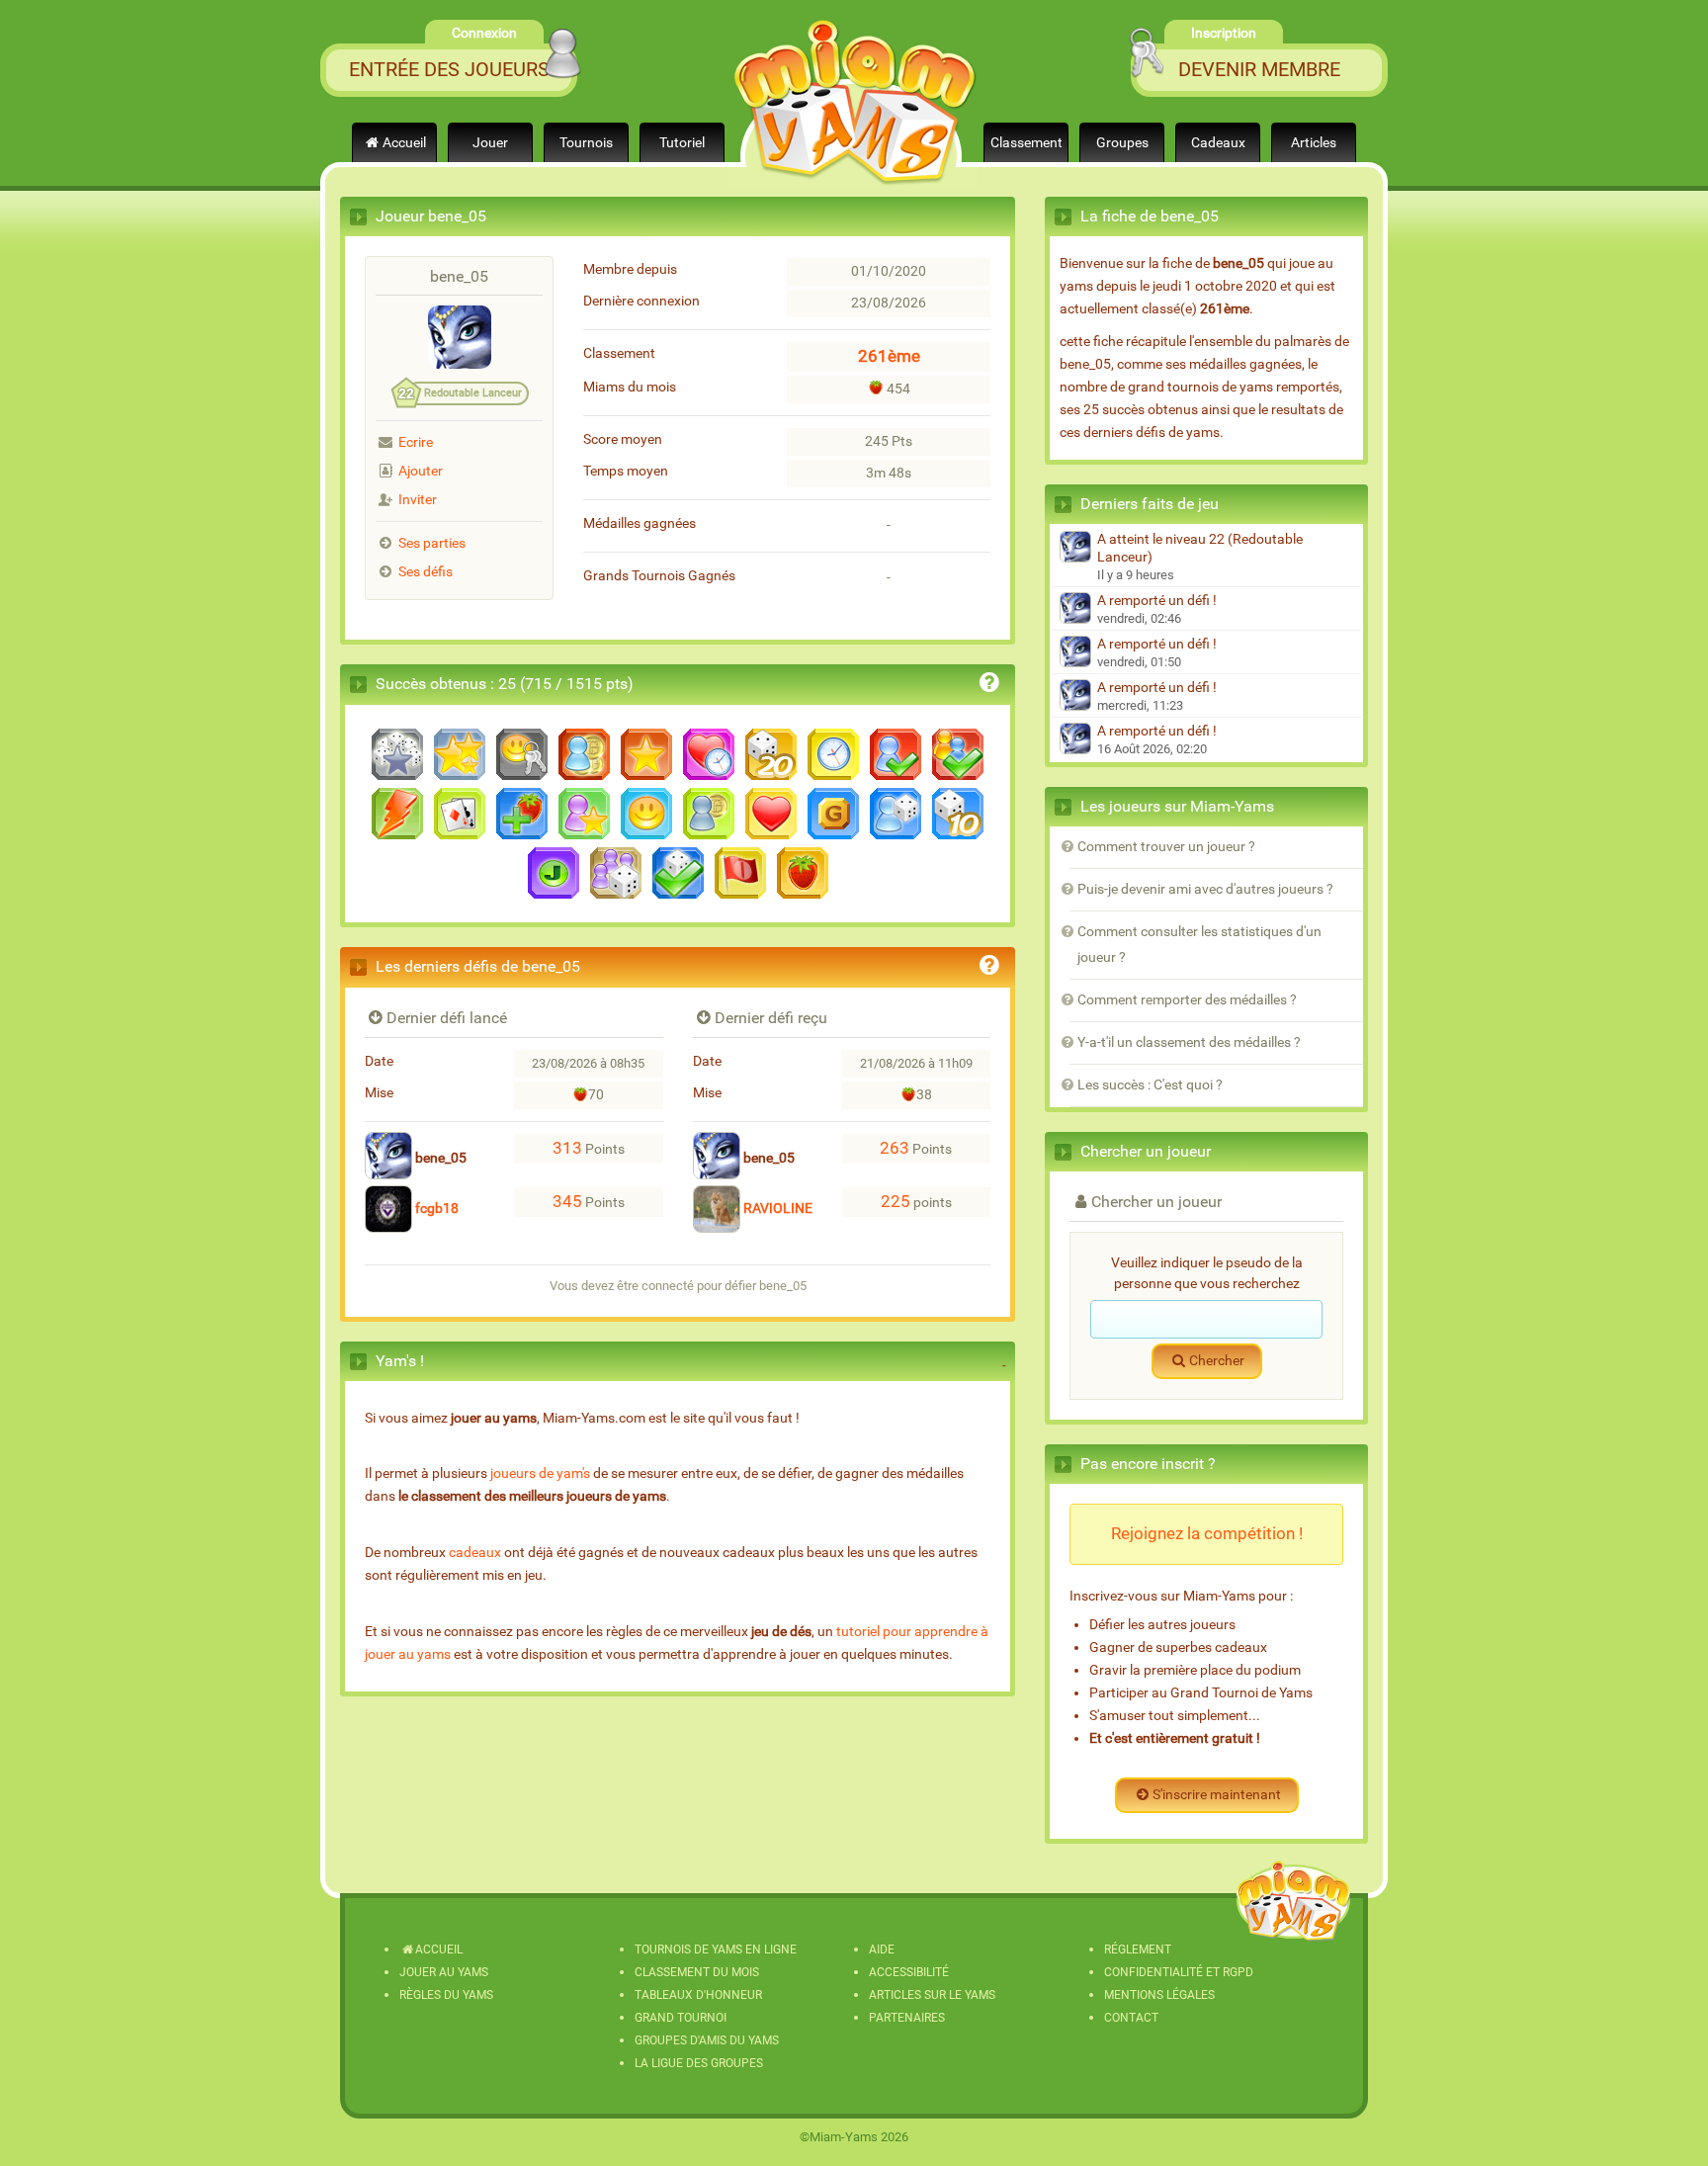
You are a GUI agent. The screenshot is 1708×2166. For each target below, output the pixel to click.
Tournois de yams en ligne (716, 1949)
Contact (1131, 2018)
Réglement (1138, 1949)
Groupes (1122, 143)
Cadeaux (1218, 143)
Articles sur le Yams (932, 1995)
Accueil (404, 143)
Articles (1314, 143)
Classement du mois (697, 1972)
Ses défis (426, 572)
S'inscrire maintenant (1217, 1795)
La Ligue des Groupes (699, 2063)
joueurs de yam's (540, 1473)
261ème (889, 356)
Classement (1026, 143)
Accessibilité (909, 1972)
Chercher (1217, 1361)
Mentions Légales (1159, 1995)
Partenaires (907, 2018)
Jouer (490, 143)
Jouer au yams (444, 1972)
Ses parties (432, 543)
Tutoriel (682, 143)
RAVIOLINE (776, 1209)
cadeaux (475, 1553)
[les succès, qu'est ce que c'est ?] (989, 686)
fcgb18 (435, 1209)
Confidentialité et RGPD (1179, 1972)
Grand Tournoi (681, 2018)
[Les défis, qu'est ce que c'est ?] (989, 968)
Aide (882, 1949)
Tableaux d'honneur (698, 1995)
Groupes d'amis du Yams (707, 2040)
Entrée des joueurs (449, 69)
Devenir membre (1259, 69)
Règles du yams (446, 1995)
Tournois (586, 143)
